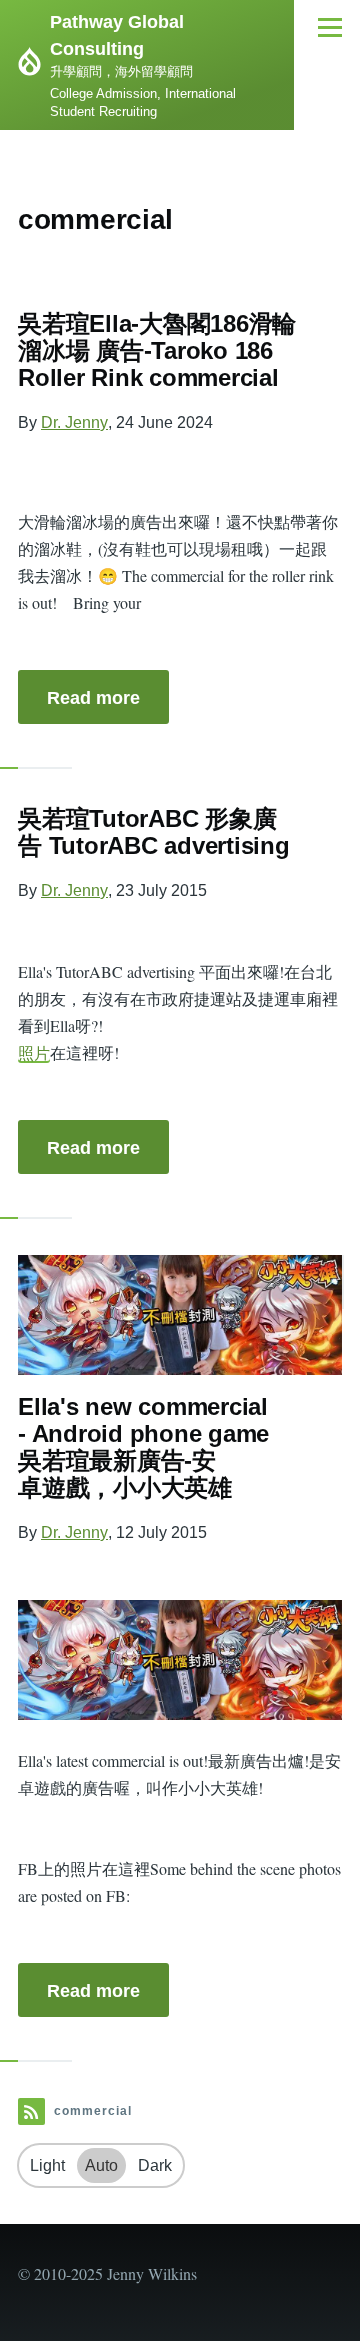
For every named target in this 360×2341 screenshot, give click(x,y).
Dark (155, 2165)
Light (47, 2165)
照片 (34, 1052)
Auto (101, 2165)
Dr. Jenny (74, 422)
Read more (93, 698)
